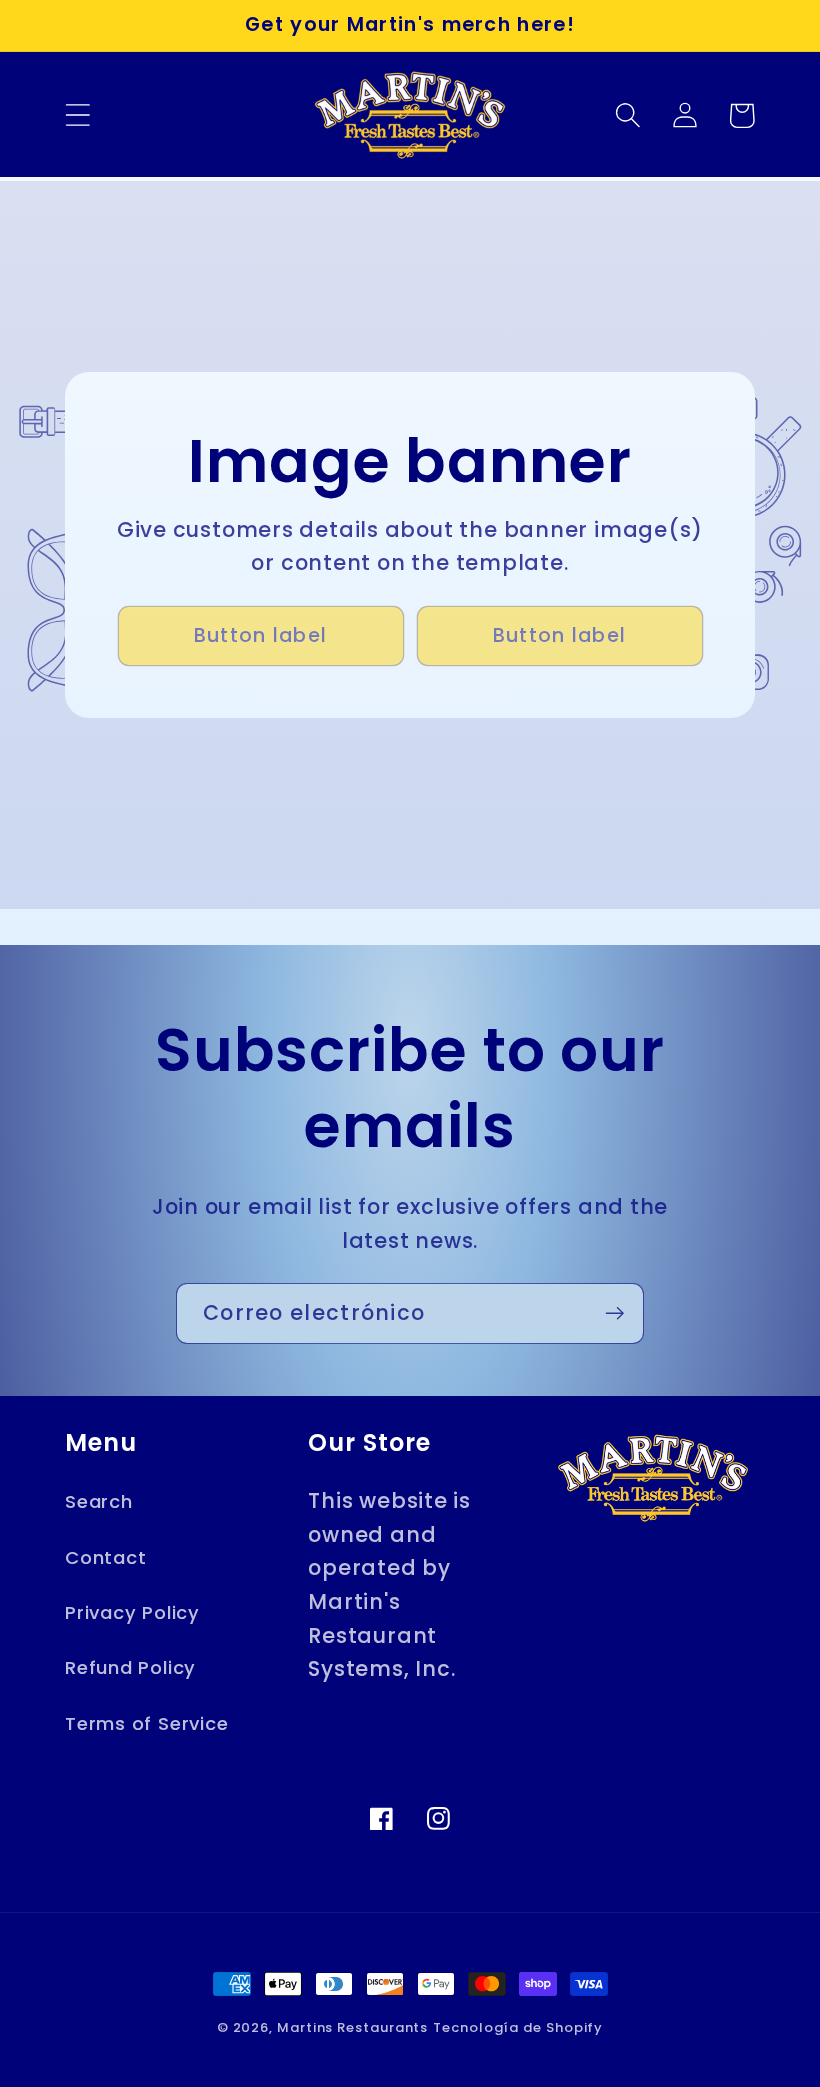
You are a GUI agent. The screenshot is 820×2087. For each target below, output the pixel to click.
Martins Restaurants (352, 2027)
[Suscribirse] (614, 1313)
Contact (105, 1557)
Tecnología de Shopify (518, 2027)
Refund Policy (130, 1667)
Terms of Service (146, 1723)
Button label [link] (261, 635)
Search (99, 1501)
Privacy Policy (132, 1612)
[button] (77, 115)
